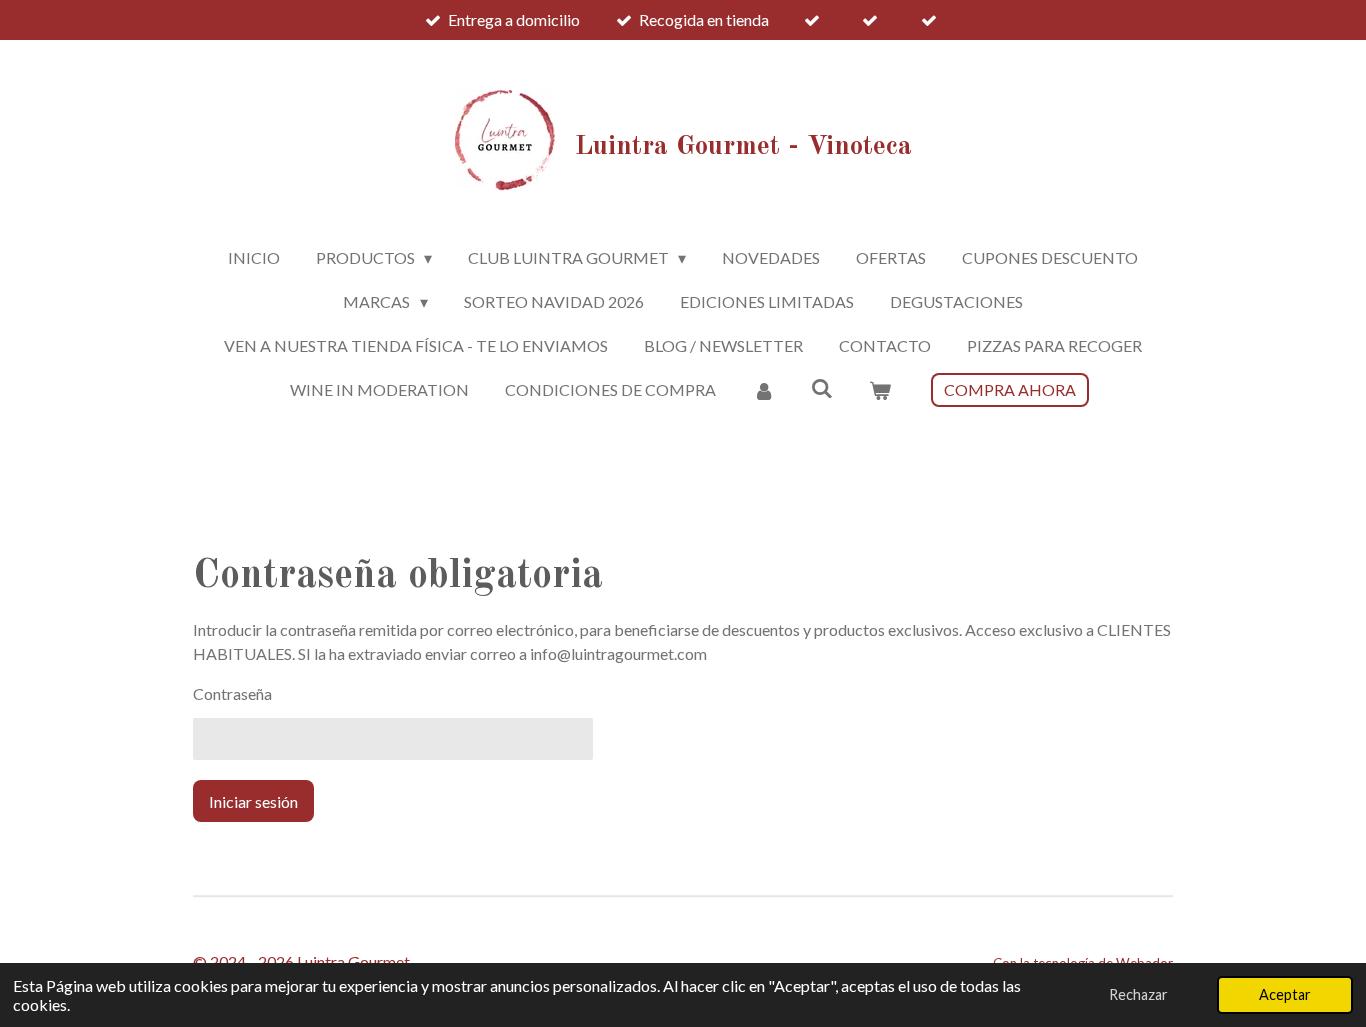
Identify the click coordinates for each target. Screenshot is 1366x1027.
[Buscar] (822, 387)
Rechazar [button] (1138, 994)
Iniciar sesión (253, 801)
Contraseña (232, 693)
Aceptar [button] (1285, 994)
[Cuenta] (763, 390)
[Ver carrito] (880, 390)
